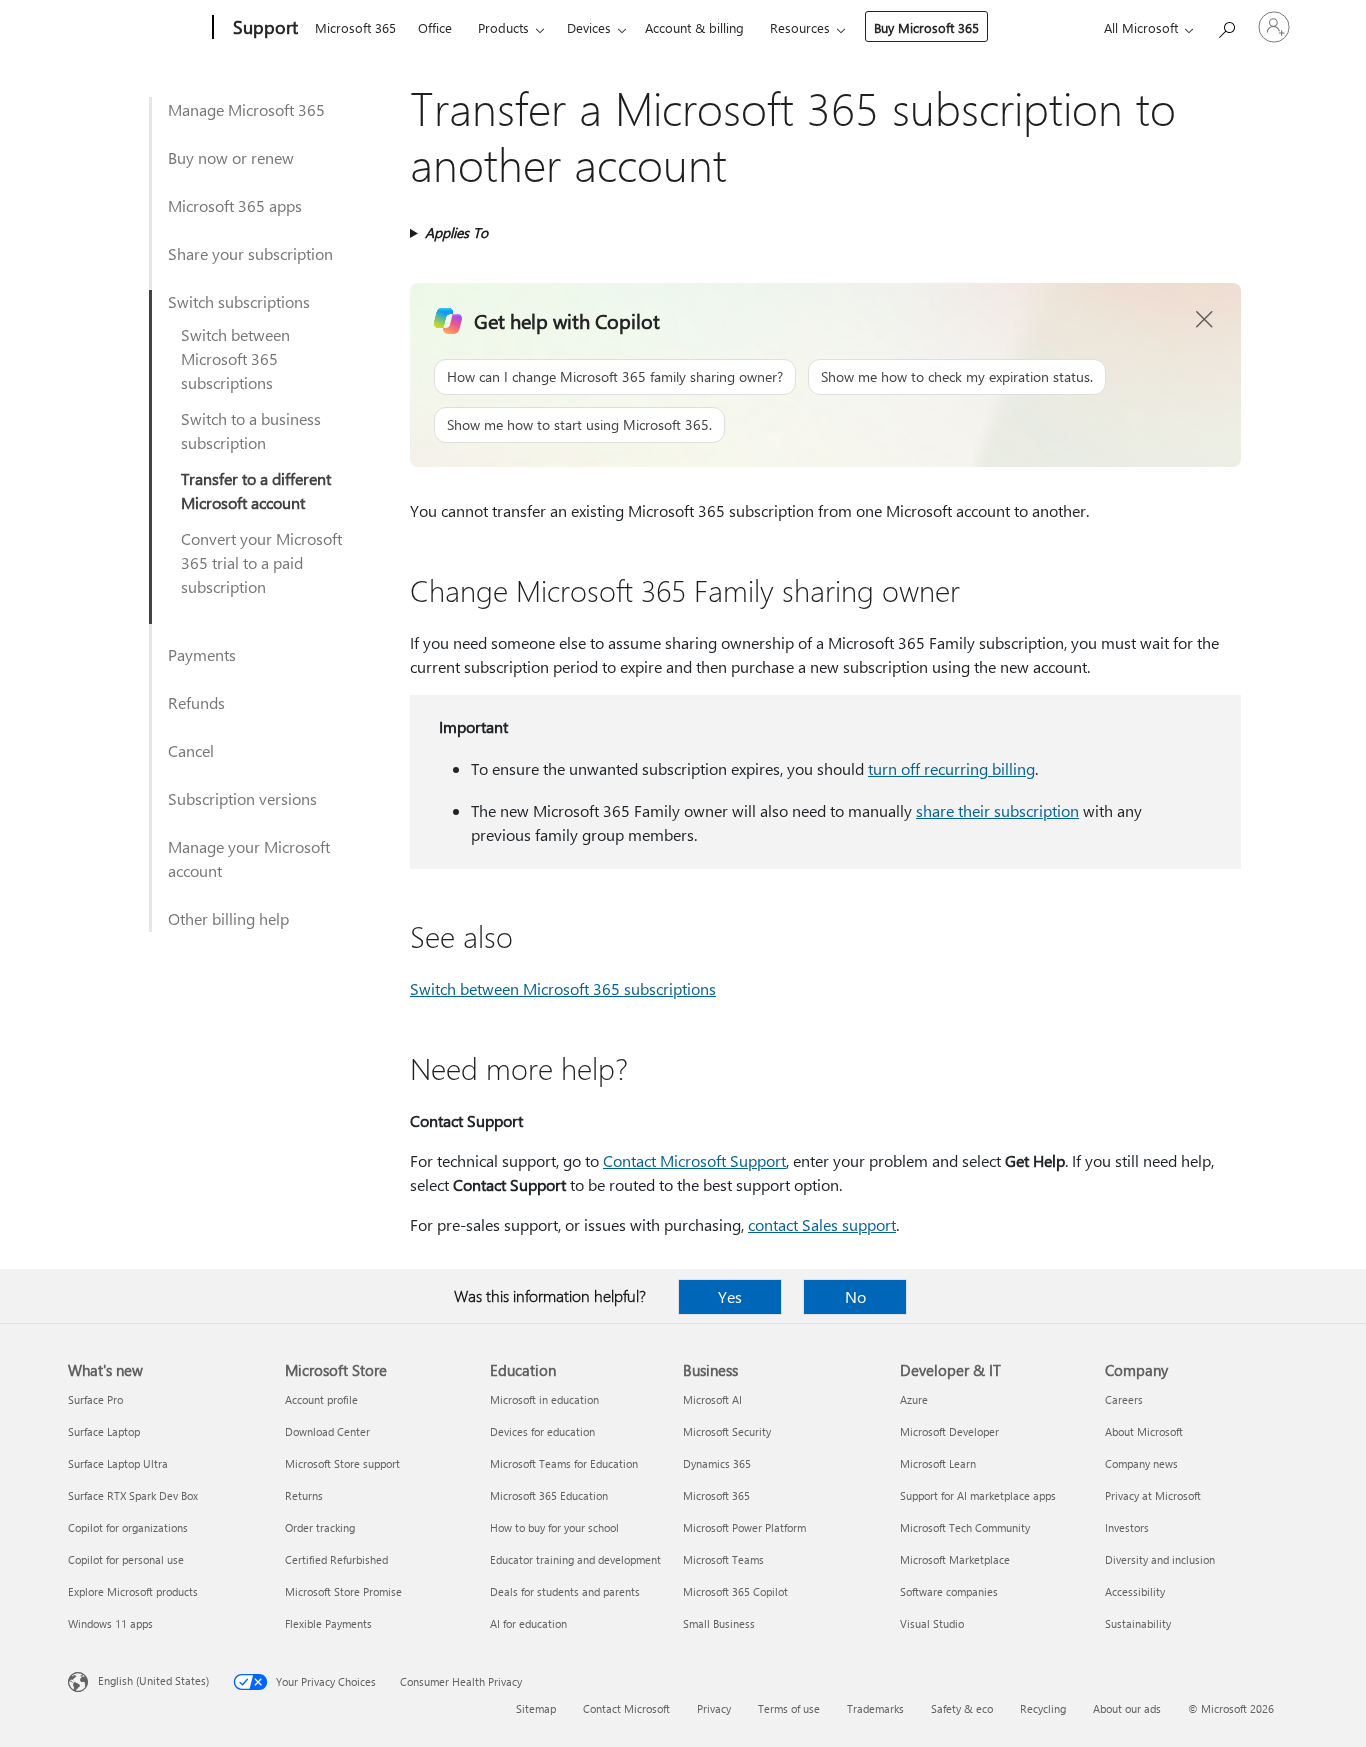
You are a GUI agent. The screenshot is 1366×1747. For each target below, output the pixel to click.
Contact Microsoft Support (694, 1160)
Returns (304, 1495)
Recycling (1043, 1708)
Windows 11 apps (110, 1623)
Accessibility (1135, 1591)
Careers (1124, 1399)
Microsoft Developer (949, 1431)
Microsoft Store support (342, 1463)
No (855, 1296)
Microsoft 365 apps (235, 205)
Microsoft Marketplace (955, 1559)
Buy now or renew (231, 157)
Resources (800, 27)
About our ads (1127, 1708)
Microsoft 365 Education (549, 1495)
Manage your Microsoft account (249, 858)
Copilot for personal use (126, 1559)
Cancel (191, 750)
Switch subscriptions (239, 301)
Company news (1141, 1463)
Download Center (327, 1431)
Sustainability (1138, 1623)
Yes (730, 1296)
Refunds (196, 702)
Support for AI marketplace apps (978, 1495)
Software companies (949, 1591)
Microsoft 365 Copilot (735, 1591)
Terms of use (789, 1708)
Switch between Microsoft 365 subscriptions (235, 358)
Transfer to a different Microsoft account (256, 490)
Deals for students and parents (565, 1591)
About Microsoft (1144, 1431)
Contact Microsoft (626, 1708)
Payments (202, 654)
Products (503, 27)
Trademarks (875, 1708)
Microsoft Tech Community (965, 1527)
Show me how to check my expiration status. (957, 376)
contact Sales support (822, 1224)
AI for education (528, 1623)
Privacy (714, 1708)
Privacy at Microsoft (1153, 1495)
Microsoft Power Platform (744, 1527)
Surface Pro (95, 1399)
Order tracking (320, 1527)
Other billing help (228, 918)
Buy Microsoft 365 (926, 27)
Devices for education (542, 1431)
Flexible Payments (328, 1623)
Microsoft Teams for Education (564, 1463)
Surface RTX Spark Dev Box (133, 1495)
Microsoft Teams (723, 1559)
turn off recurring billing (951, 768)
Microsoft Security (727, 1431)
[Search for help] (1226, 25)
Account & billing (694, 27)
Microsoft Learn (938, 1463)
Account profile (321, 1399)
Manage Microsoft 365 (246, 109)
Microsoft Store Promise (343, 1591)
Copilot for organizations (128, 1527)
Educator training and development (575, 1559)
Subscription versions (242, 798)
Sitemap (536, 1708)
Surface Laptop (104, 1431)
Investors (1127, 1527)
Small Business (719, 1623)
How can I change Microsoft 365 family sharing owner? (615, 376)
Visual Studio (932, 1623)
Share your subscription (250, 253)
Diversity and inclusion (1160, 1559)
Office (435, 27)
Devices (589, 27)
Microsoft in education (544, 1399)
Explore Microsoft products (133, 1591)
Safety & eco (962, 1708)
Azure (914, 1399)
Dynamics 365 (717, 1463)
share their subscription (997, 810)
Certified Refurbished (336, 1559)
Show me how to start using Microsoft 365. (579, 424)
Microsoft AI (712, 1399)
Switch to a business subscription (251, 430)
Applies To (456, 232)
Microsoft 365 (355, 27)
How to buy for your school (554, 1527)
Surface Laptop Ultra (118, 1463)
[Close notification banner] (1205, 320)
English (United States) (153, 1680)
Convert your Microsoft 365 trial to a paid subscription (261, 562)
